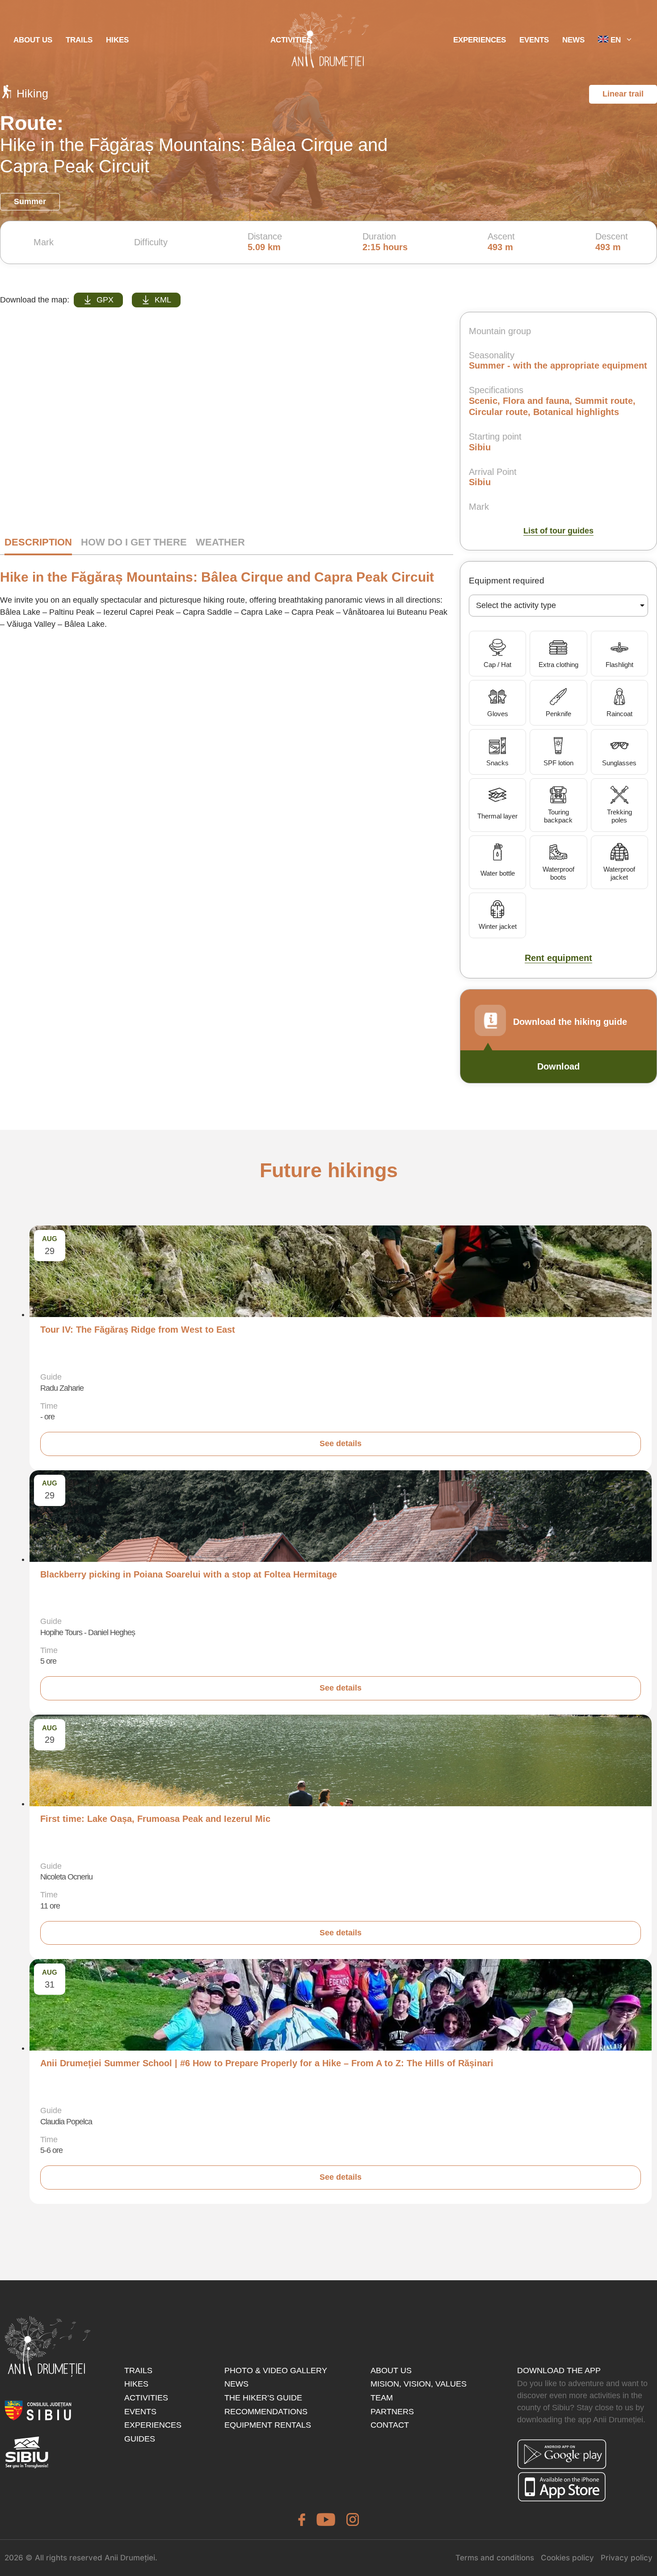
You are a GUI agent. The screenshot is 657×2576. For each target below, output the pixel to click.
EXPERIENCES (480, 40)
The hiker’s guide (263, 2398)
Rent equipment (558, 958)
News (573, 40)
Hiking (32, 93)
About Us (33, 40)
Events (140, 2412)
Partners (392, 2412)
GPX (105, 300)
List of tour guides (558, 531)
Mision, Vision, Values (419, 2384)
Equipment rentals (268, 2425)
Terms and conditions (495, 2558)
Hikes (117, 40)
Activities (146, 2398)
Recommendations (266, 2412)
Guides (140, 2439)
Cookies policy (567, 2558)
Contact (390, 2425)
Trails (79, 40)
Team (382, 2398)
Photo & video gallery (276, 2370)
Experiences (153, 2425)
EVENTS (534, 40)
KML (163, 300)
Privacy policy (627, 2558)
